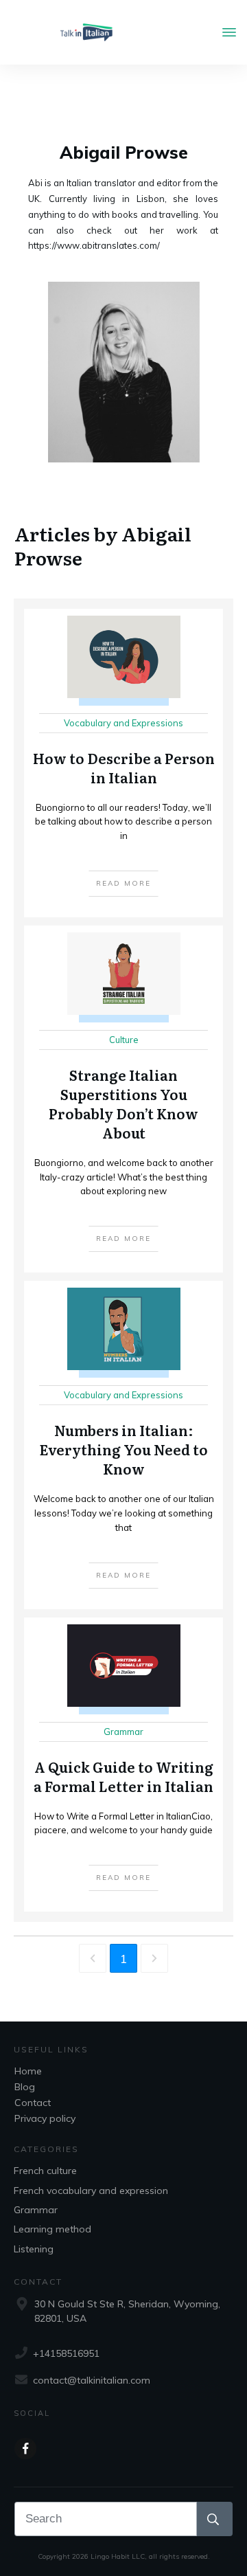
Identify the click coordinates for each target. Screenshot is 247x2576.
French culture (45, 2171)
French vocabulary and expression (91, 2191)
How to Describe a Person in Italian (123, 763)
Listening (34, 2249)
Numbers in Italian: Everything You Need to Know (123, 1445)
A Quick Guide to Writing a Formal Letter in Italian (123, 1765)
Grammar (36, 2210)
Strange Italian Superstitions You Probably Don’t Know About (123, 1099)
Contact (33, 2103)
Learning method (52, 2229)
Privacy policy (45, 2118)
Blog (25, 2087)
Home (28, 2071)
